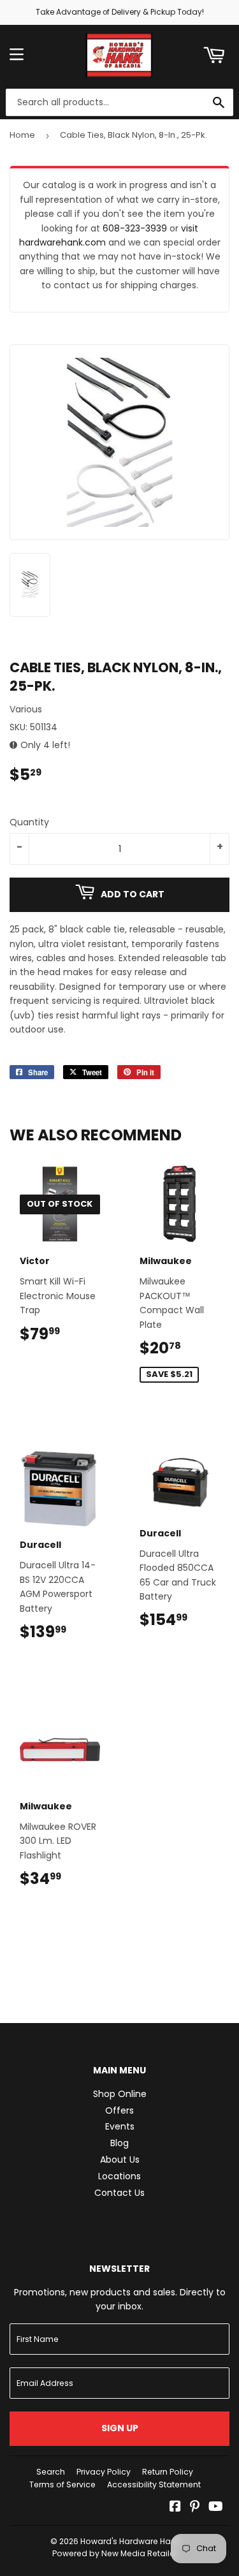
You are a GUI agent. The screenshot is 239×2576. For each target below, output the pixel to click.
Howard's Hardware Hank (130, 2541)
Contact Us (119, 2193)
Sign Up (120, 2428)
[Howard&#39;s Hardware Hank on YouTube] (216, 2508)
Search (51, 2472)
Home (22, 135)
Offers (119, 2110)
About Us (120, 2160)
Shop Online (120, 2094)
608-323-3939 (135, 228)
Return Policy (168, 2472)
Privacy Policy (104, 2472)
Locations (119, 2176)
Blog (119, 2143)
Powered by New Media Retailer (115, 2553)
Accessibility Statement (154, 2484)
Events (120, 2126)
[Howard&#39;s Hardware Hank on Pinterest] (195, 2508)
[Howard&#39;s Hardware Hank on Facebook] (175, 2508)
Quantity (29, 822)
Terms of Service (62, 2484)
